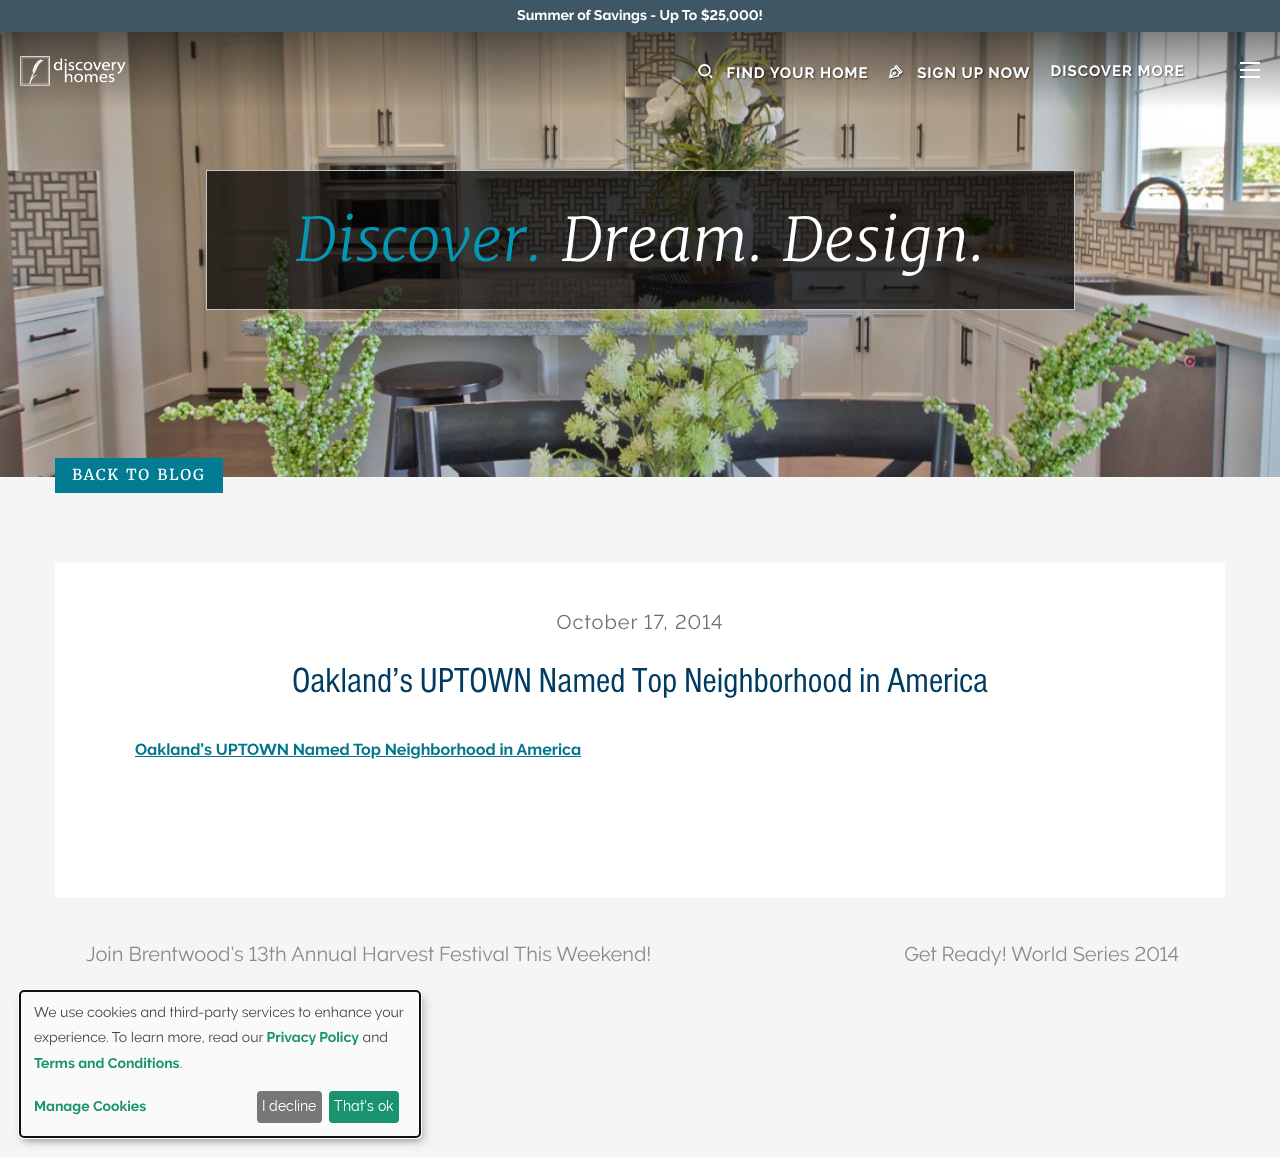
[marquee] (640, 16)
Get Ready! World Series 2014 (1041, 954)
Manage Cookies (90, 1107)
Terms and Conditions (107, 1064)
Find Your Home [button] (795, 72)
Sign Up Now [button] (972, 72)
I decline (289, 1106)
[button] (1155, 72)
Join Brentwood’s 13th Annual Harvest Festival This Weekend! (368, 954)
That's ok (363, 1106)
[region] (640, 16)
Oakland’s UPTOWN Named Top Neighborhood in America (358, 749)
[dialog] (220, 1064)
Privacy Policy (313, 1038)
